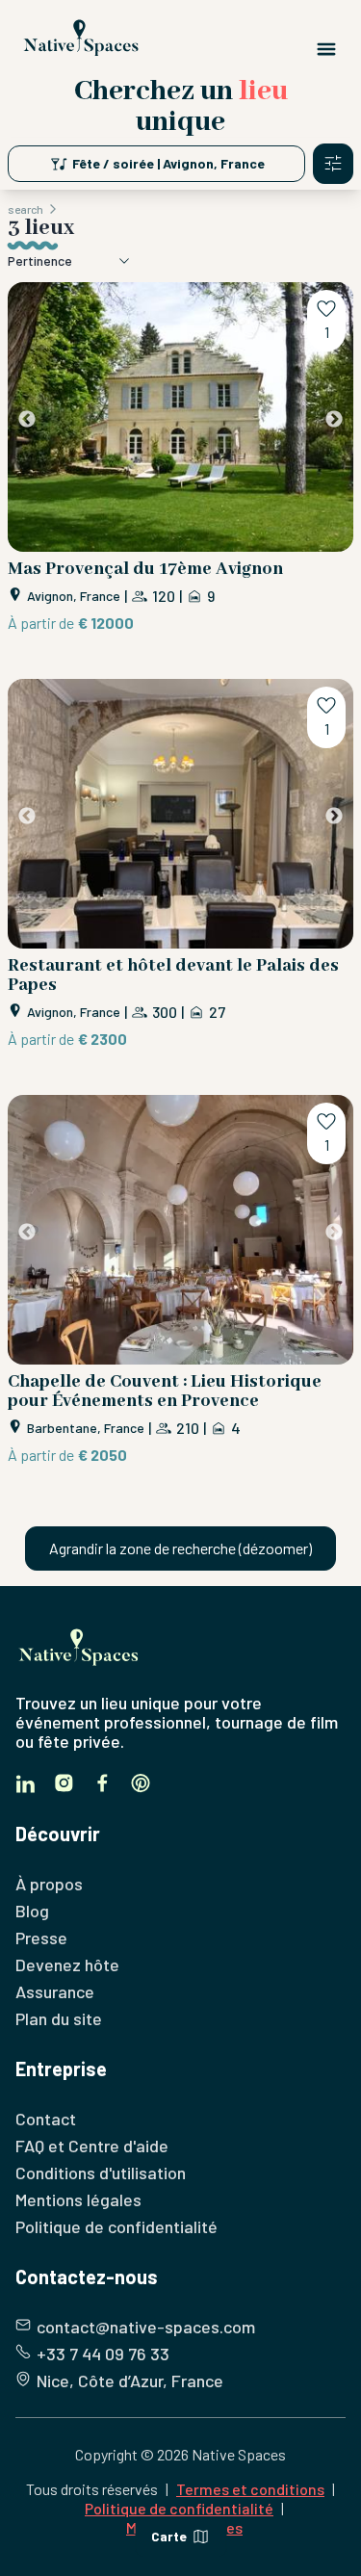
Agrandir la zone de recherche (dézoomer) (180, 1548)
